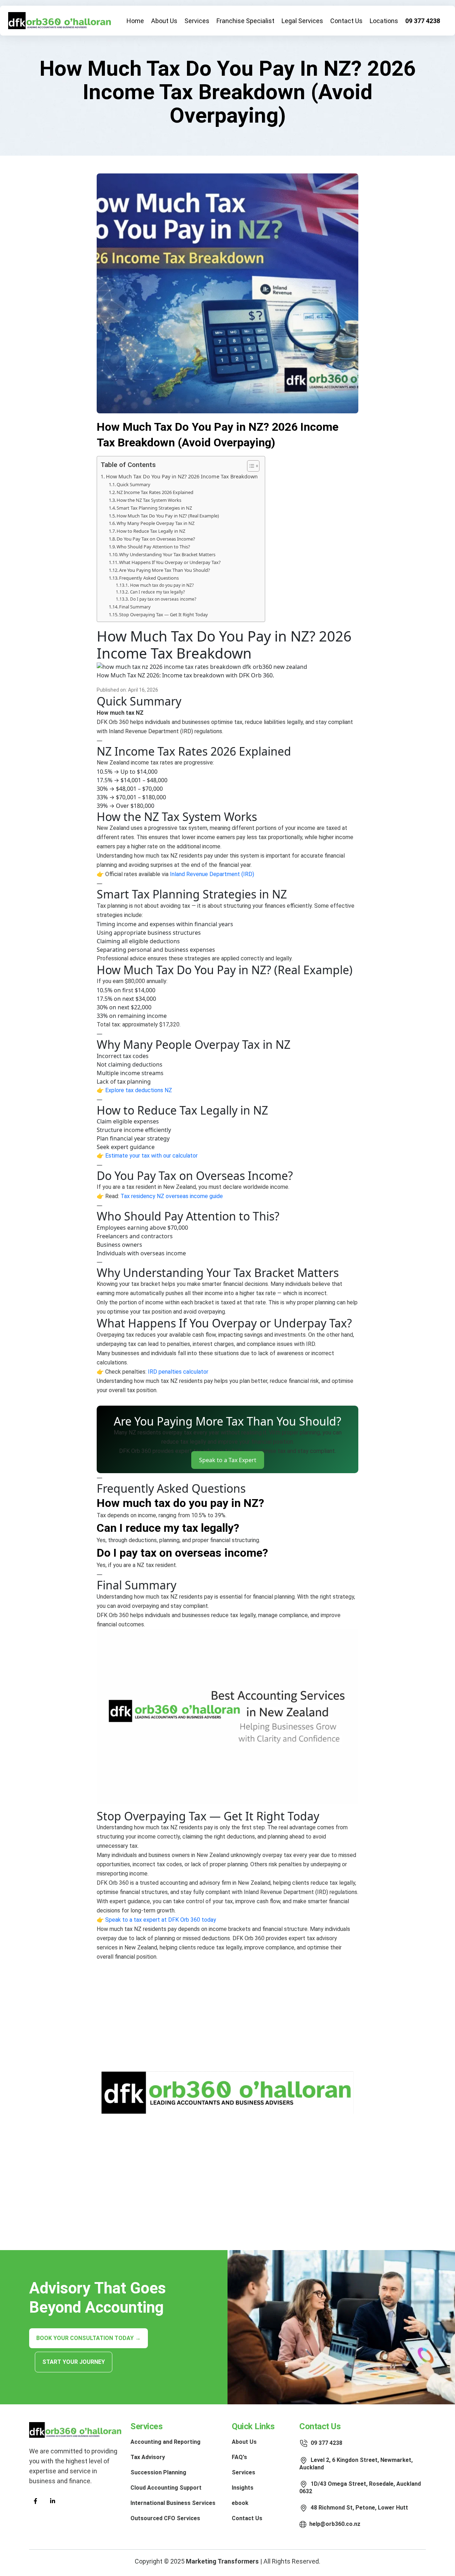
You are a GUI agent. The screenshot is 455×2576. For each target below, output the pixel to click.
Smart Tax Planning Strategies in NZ (154, 508)
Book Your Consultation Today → (89, 2338)
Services (197, 21)
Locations (384, 21)
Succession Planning (158, 2472)
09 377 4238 (423, 21)
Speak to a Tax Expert (228, 1460)
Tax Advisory (148, 2457)
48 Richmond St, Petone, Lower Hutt (359, 2508)
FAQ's (239, 2457)
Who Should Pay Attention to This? (153, 547)
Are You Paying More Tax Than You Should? (165, 570)
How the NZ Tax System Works (149, 500)
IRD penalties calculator (178, 1372)
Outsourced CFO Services (165, 2518)
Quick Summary (133, 484)
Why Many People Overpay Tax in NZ (156, 523)
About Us (164, 21)
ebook (240, 2503)
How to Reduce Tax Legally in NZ (151, 531)
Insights (243, 2488)
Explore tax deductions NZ (139, 1090)
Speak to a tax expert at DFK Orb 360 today (161, 1920)
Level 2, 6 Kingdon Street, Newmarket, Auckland (356, 2464)
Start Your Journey (74, 2362)
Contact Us (346, 21)
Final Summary (135, 607)
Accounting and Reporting (165, 2442)
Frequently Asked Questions (149, 578)
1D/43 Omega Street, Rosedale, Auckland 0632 (360, 2487)
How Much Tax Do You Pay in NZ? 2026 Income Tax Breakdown (182, 476)
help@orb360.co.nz (335, 2524)
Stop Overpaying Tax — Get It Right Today (164, 615)
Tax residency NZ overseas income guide (172, 1196)
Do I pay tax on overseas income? (163, 599)
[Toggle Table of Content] (250, 466)
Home (135, 21)
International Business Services (173, 2503)
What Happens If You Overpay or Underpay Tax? (170, 562)
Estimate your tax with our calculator (151, 1156)
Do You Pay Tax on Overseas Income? (156, 539)
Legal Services (302, 21)
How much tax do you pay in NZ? (162, 585)
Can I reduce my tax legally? (157, 592)
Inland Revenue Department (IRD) (212, 874)
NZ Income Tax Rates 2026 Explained (155, 492)
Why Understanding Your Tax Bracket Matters (167, 554)
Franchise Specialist (245, 21)
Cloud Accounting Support (166, 2488)
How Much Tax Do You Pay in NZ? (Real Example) (168, 516)
